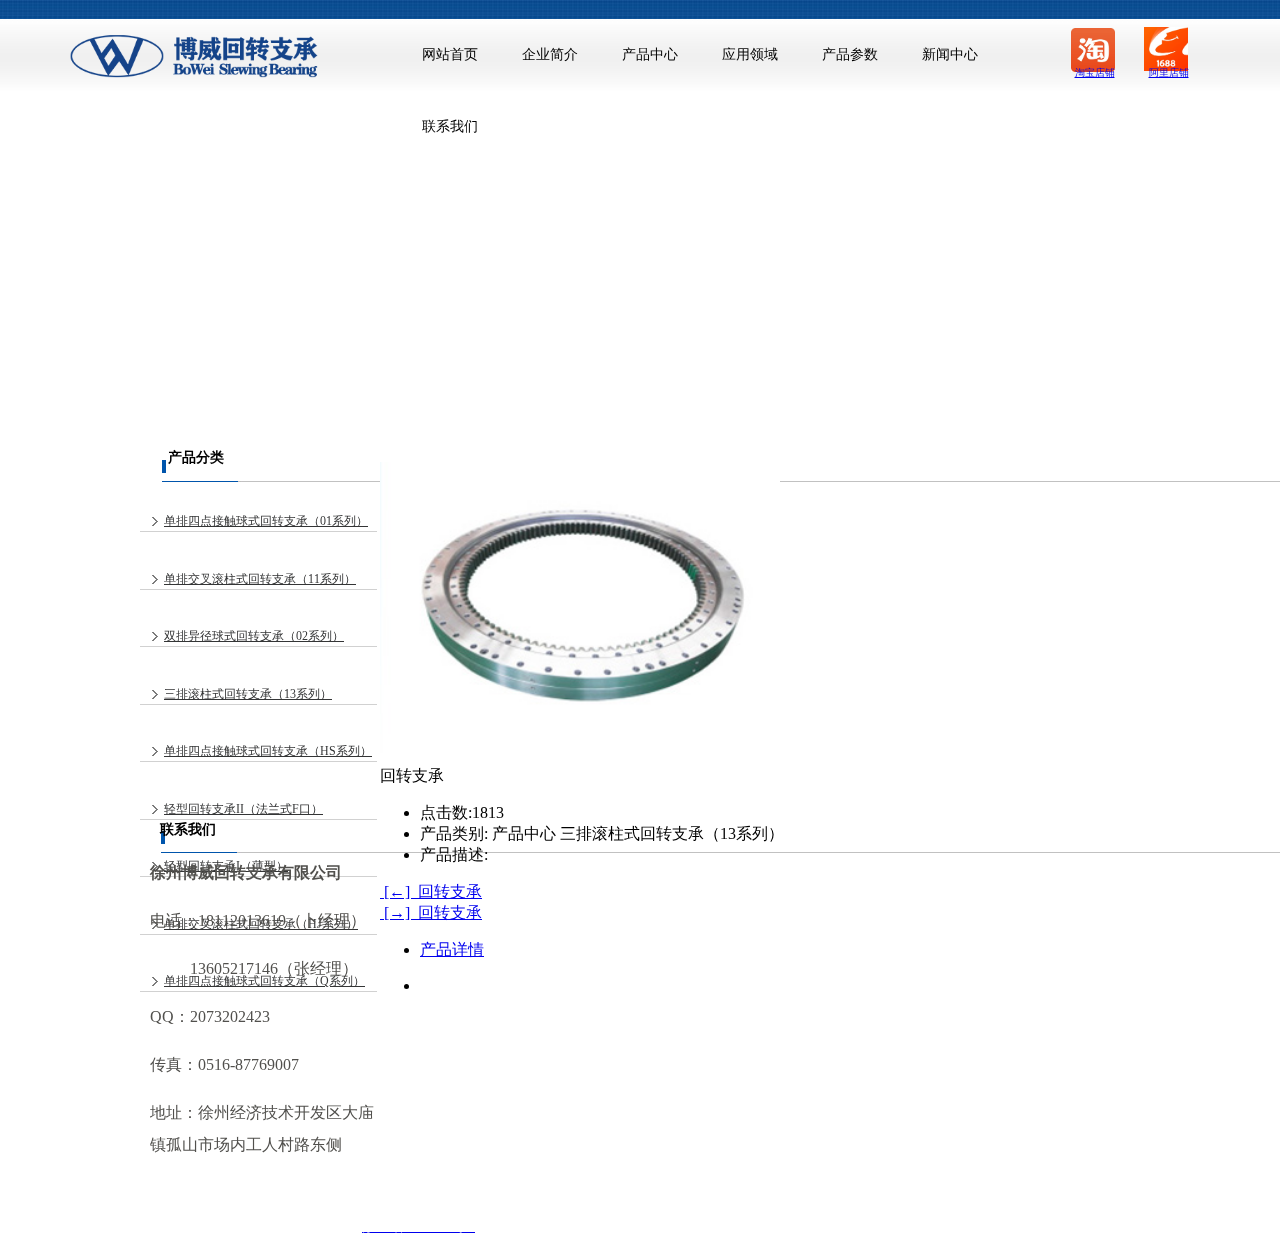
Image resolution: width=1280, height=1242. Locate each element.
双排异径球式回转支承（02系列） (254, 636)
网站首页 (450, 54)
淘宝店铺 (1095, 72)
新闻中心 (950, 54)
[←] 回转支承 (431, 891)
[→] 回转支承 (431, 912)
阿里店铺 (1169, 72)
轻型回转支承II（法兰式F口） (243, 809)
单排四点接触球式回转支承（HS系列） (268, 751)
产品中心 (650, 54)
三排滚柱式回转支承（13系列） (248, 694)
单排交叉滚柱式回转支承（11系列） (260, 579)
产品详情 (452, 949)
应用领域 (750, 54)
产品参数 (850, 54)
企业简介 (550, 54)
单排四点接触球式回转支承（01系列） (266, 521)
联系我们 (450, 126)
